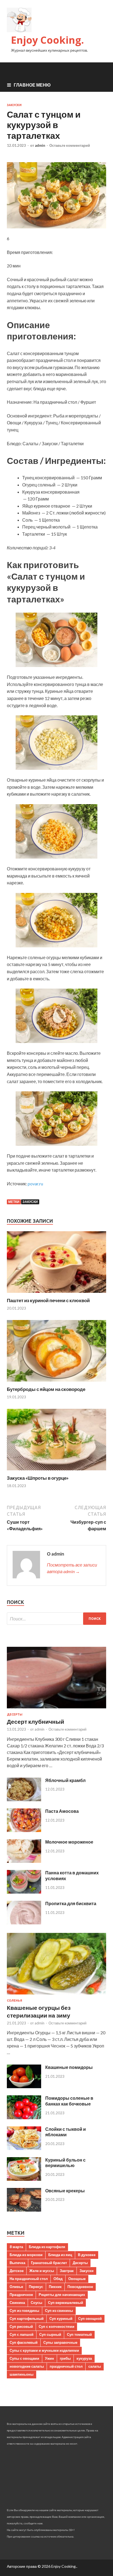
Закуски (14, 105)
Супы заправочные (60, 2342)
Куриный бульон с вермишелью (65, 2163)
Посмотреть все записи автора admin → (72, 1568)
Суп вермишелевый (66, 2303)
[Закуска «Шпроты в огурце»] (56, 1472)
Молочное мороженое (69, 1842)
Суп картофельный (27, 2318)
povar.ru (35, 1184)
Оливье (16, 2287)
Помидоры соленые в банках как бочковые (69, 2101)
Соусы (36, 2303)
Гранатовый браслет (49, 2263)
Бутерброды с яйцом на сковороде (46, 1389)
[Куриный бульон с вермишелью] (24, 2179)
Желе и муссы (42, 2271)
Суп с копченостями (56, 2326)
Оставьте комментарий (70, 145)
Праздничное (21, 2295)
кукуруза (84, 2358)
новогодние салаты (27, 2366)
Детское (17, 2271)
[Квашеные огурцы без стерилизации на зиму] (56, 1995)
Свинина (17, 2303)
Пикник (55, 2287)
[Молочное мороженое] (24, 1861)
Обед (58, 2279)
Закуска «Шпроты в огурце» (38, 1478)
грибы (65, 2358)
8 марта (16, 2247)
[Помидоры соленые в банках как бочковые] (24, 2117)
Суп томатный (79, 2334)
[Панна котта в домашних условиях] (24, 1892)
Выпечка (17, 2263)
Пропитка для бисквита (71, 1903)
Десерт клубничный (36, 1721)
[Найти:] (56, 1619)
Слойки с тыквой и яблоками (66, 2132)
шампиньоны (22, 2374)
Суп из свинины (59, 2311)
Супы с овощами (24, 2358)
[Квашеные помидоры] (24, 2086)
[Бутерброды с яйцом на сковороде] (56, 1383)
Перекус (36, 2287)
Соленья (15, 2001)
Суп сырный (50, 2334)
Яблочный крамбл (65, 1780)
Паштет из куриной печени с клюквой (48, 1300)
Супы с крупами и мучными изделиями (44, 2350)
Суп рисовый (21, 2326)
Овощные (77, 2279)
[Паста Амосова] (24, 1830)
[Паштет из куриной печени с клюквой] (56, 1294)
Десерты (15, 1714)
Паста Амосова (62, 1811)
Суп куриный (61, 2318)
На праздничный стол (29, 2279)
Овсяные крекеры (65, 2191)
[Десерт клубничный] (56, 1709)
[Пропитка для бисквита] (24, 1923)
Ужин (50, 2358)
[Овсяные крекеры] (24, 2210)
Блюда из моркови (26, 2255)
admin (40, 145)
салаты (95, 2366)
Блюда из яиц (60, 2255)
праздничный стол (66, 2366)
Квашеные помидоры (69, 2067)
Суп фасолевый (24, 2342)
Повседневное (80, 2287)
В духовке (87, 2255)
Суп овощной (90, 2318)
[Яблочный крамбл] (24, 1799)
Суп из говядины (24, 2311)
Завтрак (67, 2271)
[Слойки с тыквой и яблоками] (24, 2148)
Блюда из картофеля (47, 2247)
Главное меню (32, 85)
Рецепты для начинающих (62, 2295)
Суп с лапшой (22, 2334)
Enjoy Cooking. (47, 40)
